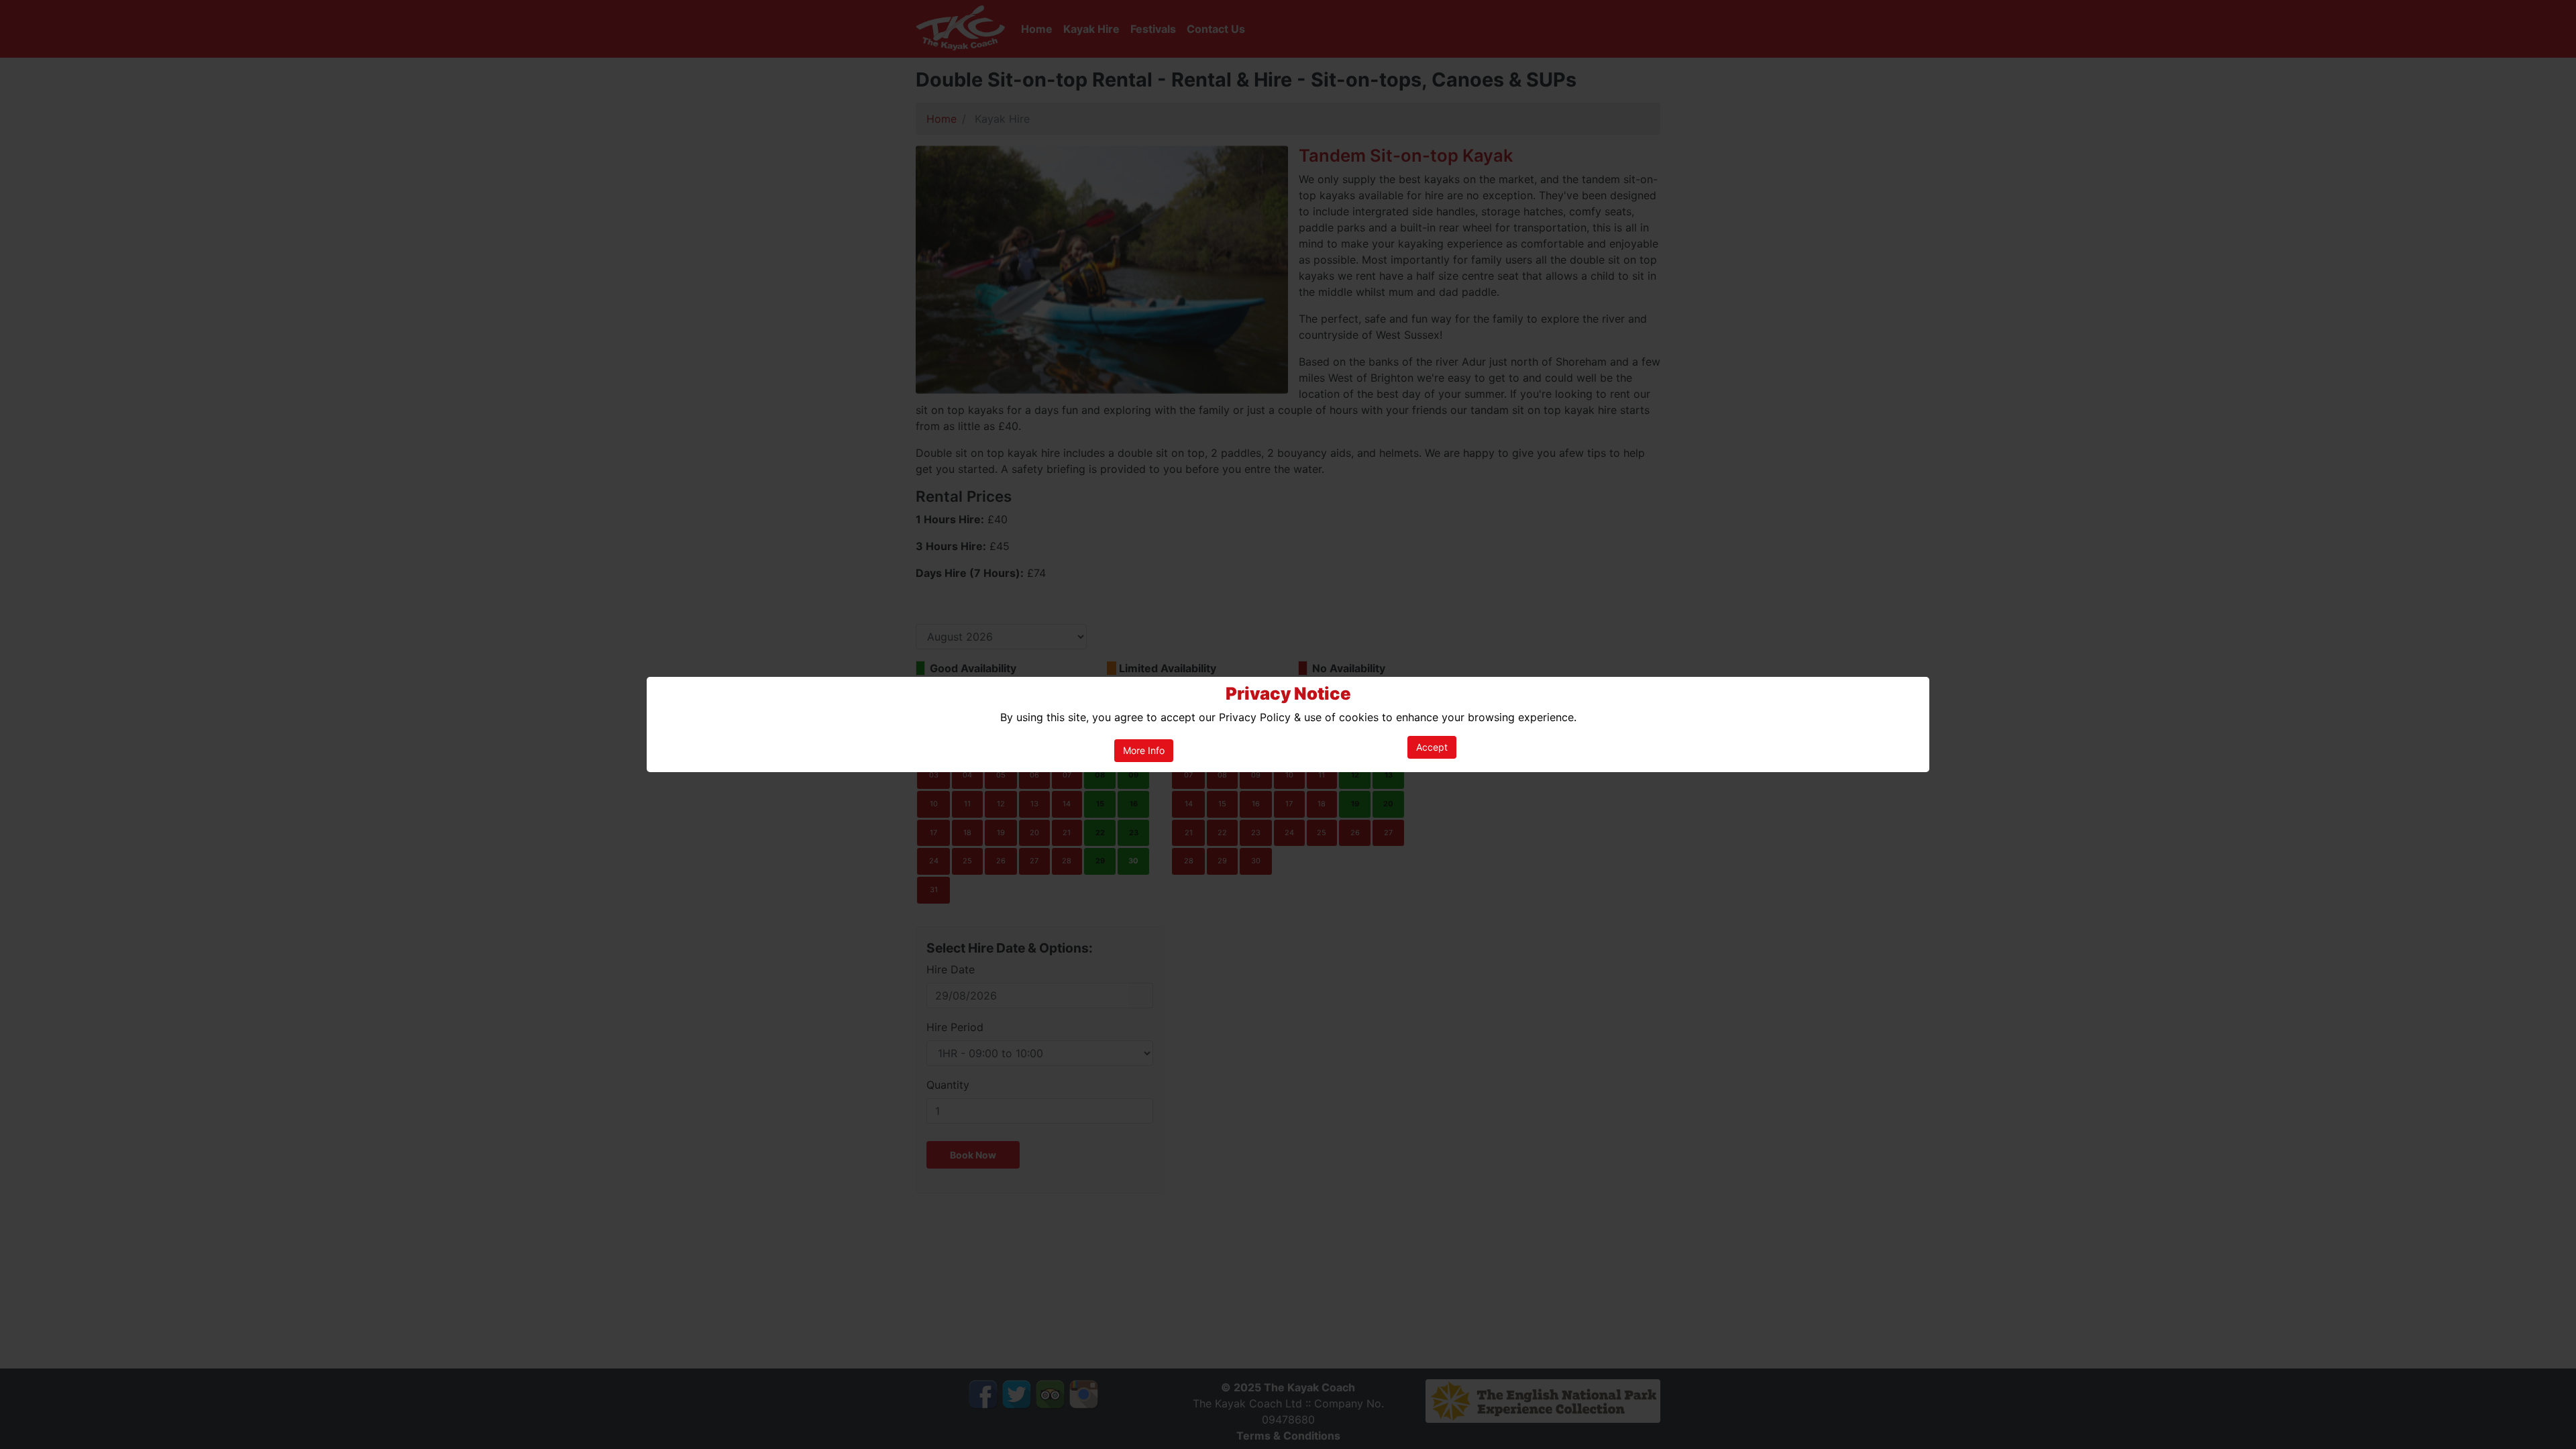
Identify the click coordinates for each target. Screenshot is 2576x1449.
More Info (1144, 750)
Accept (1432, 747)
